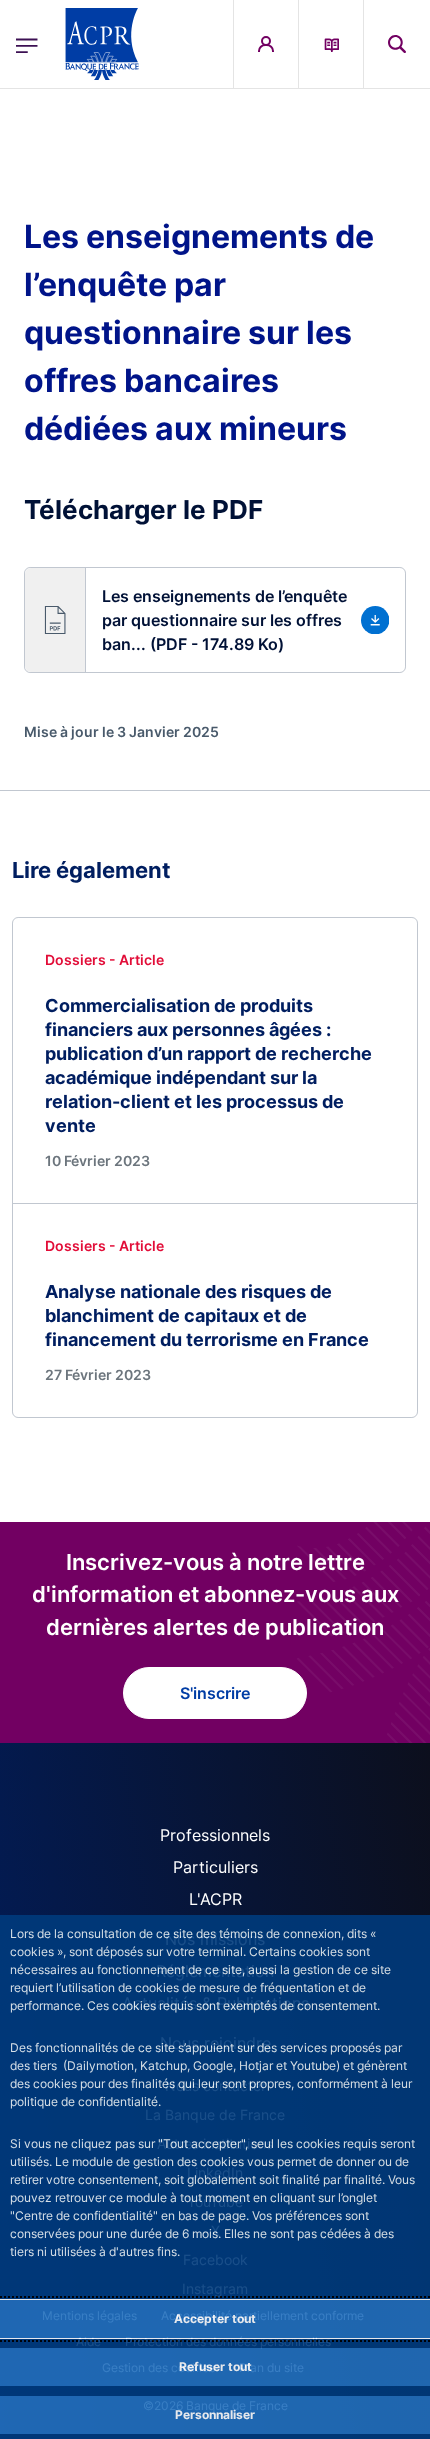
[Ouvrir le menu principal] (27, 44)
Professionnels (215, 1835)
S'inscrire (215, 1693)
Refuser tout (215, 2366)
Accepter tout (215, 2318)
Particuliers (215, 1867)
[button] (397, 44)
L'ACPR (215, 1899)
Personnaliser (215, 2414)
